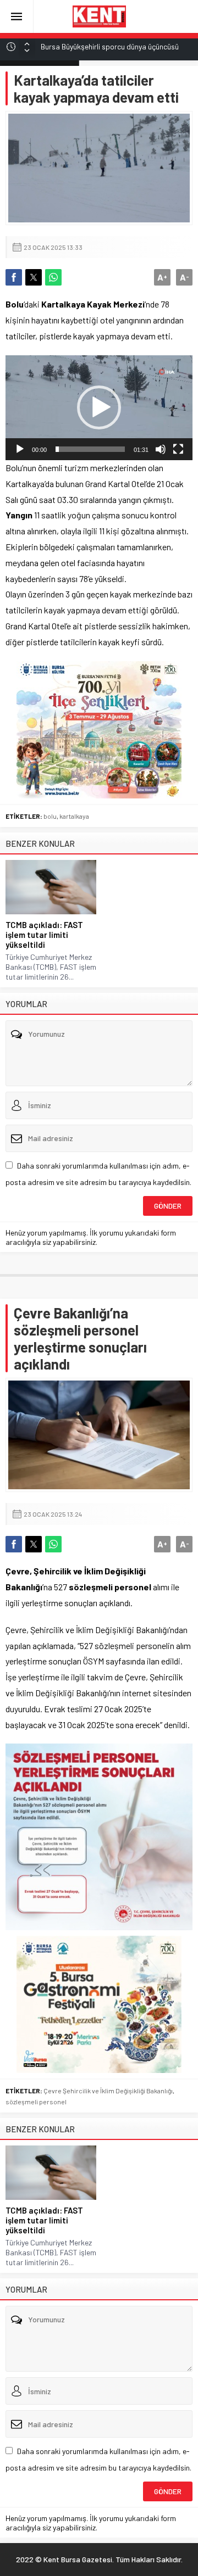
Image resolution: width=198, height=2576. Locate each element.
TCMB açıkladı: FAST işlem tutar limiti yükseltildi (44, 935)
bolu (50, 816)
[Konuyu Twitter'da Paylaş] (34, 277)
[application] (99, 408)
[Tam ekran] (178, 449)
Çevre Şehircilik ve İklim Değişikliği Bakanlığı (108, 2091)
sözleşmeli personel (36, 2102)
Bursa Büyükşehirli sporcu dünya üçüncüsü (110, 46)
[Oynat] (20, 449)
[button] (99, 407)
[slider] (90, 449)
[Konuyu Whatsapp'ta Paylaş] (53, 277)
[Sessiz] (161, 449)
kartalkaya (74, 816)
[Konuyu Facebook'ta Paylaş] (14, 277)
